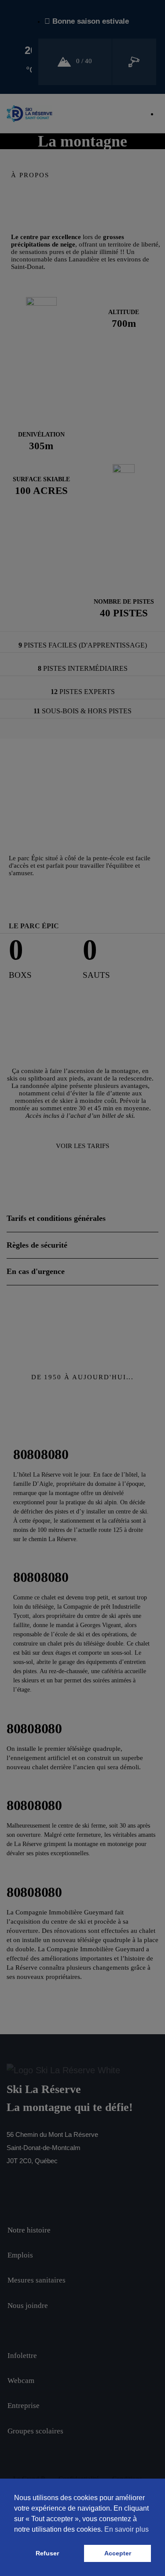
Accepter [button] (118, 2553)
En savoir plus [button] (126, 2529)
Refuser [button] (47, 2553)
